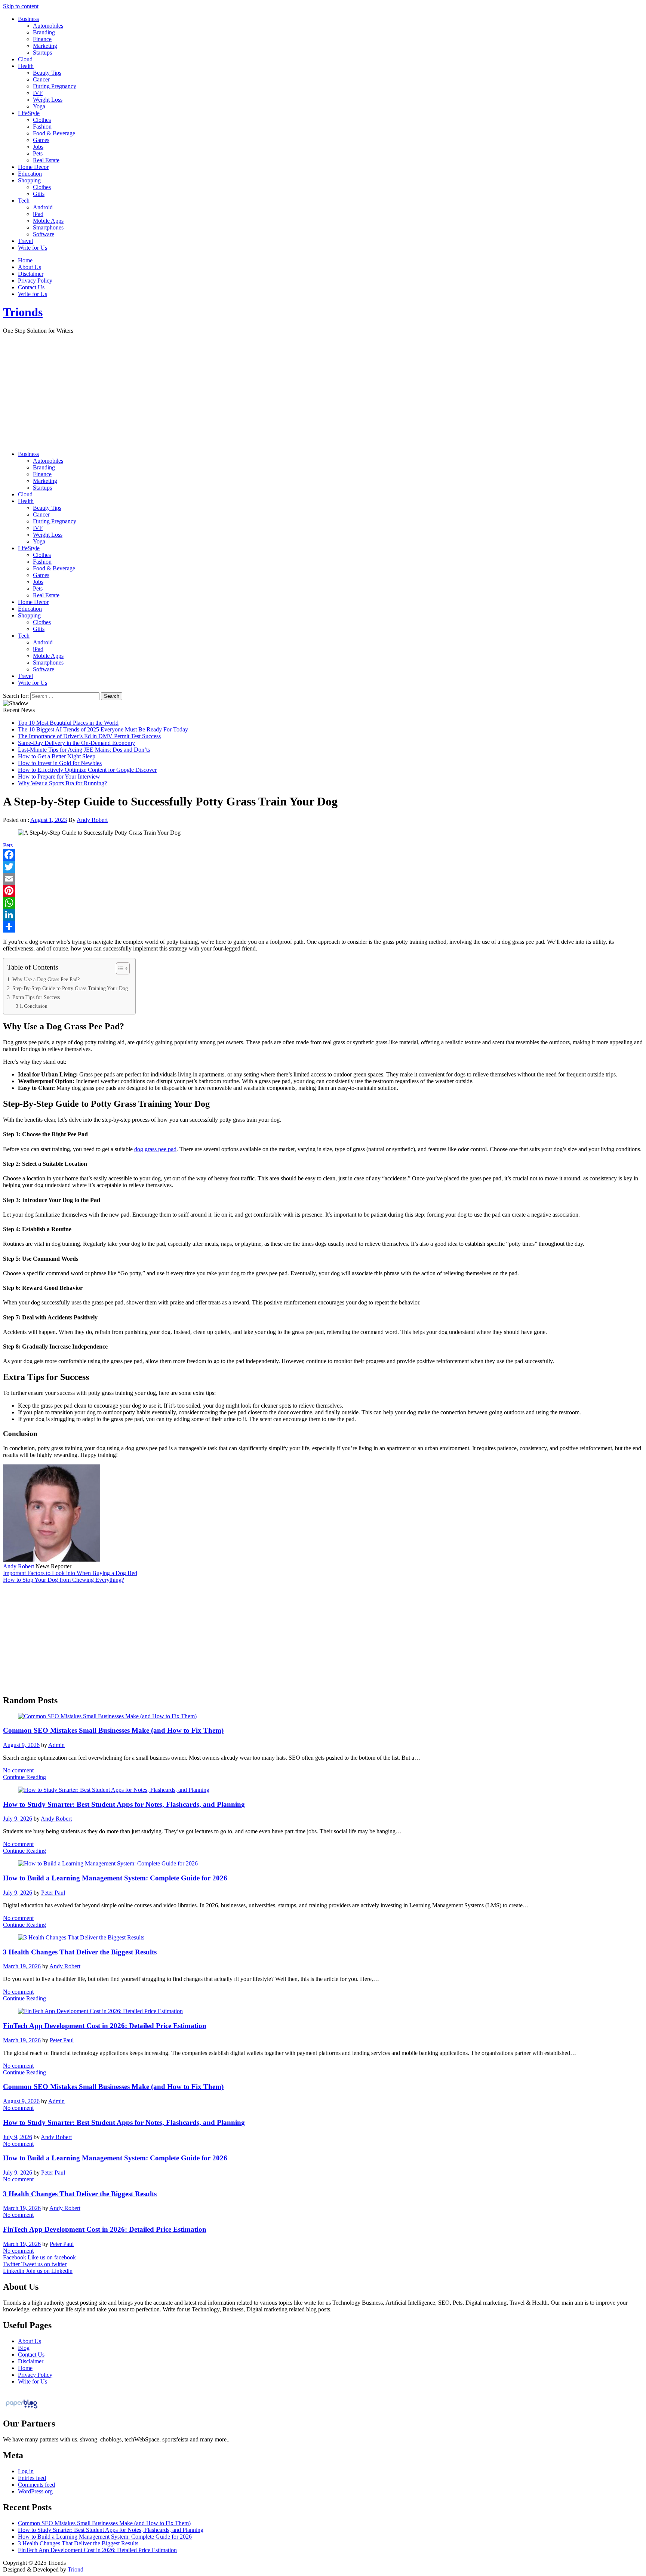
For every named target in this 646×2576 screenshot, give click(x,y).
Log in (26, 2471)
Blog (24, 2348)
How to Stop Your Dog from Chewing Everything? (64, 1580)
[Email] (323, 879)
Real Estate (46, 160)
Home (25, 260)
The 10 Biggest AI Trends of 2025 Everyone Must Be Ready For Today (103, 729)
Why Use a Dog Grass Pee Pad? (46, 979)
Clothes (42, 120)
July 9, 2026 (18, 1819)
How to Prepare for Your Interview (59, 777)
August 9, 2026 (21, 1745)
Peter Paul (53, 1893)
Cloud (25, 59)
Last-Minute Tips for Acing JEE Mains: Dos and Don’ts (84, 750)
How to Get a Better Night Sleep (57, 756)
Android (43, 207)
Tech (24, 201)
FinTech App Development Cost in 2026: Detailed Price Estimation (105, 2026)
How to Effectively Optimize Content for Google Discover (87, 770)
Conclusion (36, 1006)
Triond (76, 2569)
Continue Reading (24, 1777)
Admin (56, 1745)
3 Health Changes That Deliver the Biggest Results (80, 1952)
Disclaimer (31, 274)
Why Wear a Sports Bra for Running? (62, 783)
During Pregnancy (55, 86)
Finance (42, 39)
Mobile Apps (48, 221)
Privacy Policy (35, 281)
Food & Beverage (54, 133)
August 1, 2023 (49, 820)
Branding (44, 32)
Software (44, 234)
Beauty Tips (47, 73)
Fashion (42, 127)
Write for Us (33, 248)
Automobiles (48, 26)
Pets (38, 153)
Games (41, 140)
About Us (30, 267)
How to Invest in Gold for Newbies (60, 763)
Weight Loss (48, 100)
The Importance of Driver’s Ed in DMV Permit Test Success (89, 736)
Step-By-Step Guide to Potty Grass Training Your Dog (70, 988)
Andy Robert (92, 820)
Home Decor (33, 167)
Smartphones (48, 227)
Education (30, 174)
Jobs (38, 147)
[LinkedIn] (323, 915)
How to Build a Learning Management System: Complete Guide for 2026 (115, 1878)
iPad (38, 214)
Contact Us (31, 287)
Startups (42, 53)
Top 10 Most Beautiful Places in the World (68, 723)
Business (28, 19)
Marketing (45, 46)
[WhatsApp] (323, 903)
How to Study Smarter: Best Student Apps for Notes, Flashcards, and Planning (124, 1804)
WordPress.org (35, 2491)
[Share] (323, 927)
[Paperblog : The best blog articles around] (21, 2408)
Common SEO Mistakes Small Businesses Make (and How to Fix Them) (113, 1730)
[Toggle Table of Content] (119, 968)
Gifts (39, 194)
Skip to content (21, 6)
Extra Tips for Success (36, 997)
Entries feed (32, 2478)
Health (26, 66)
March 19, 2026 (22, 1966)
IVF (38, 93)
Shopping (29, 180)
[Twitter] (323, 867)
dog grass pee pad (155, 1149)
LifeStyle (29, 113)
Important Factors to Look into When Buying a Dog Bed (70, 1573)
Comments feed (36, 2485)
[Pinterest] (323, 891)
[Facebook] (323, 855)
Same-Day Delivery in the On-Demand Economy (76, 743)
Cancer (41, 79)
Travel (25, 241)
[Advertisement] (323, 392)
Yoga (39, 106)
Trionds (23, 312)
